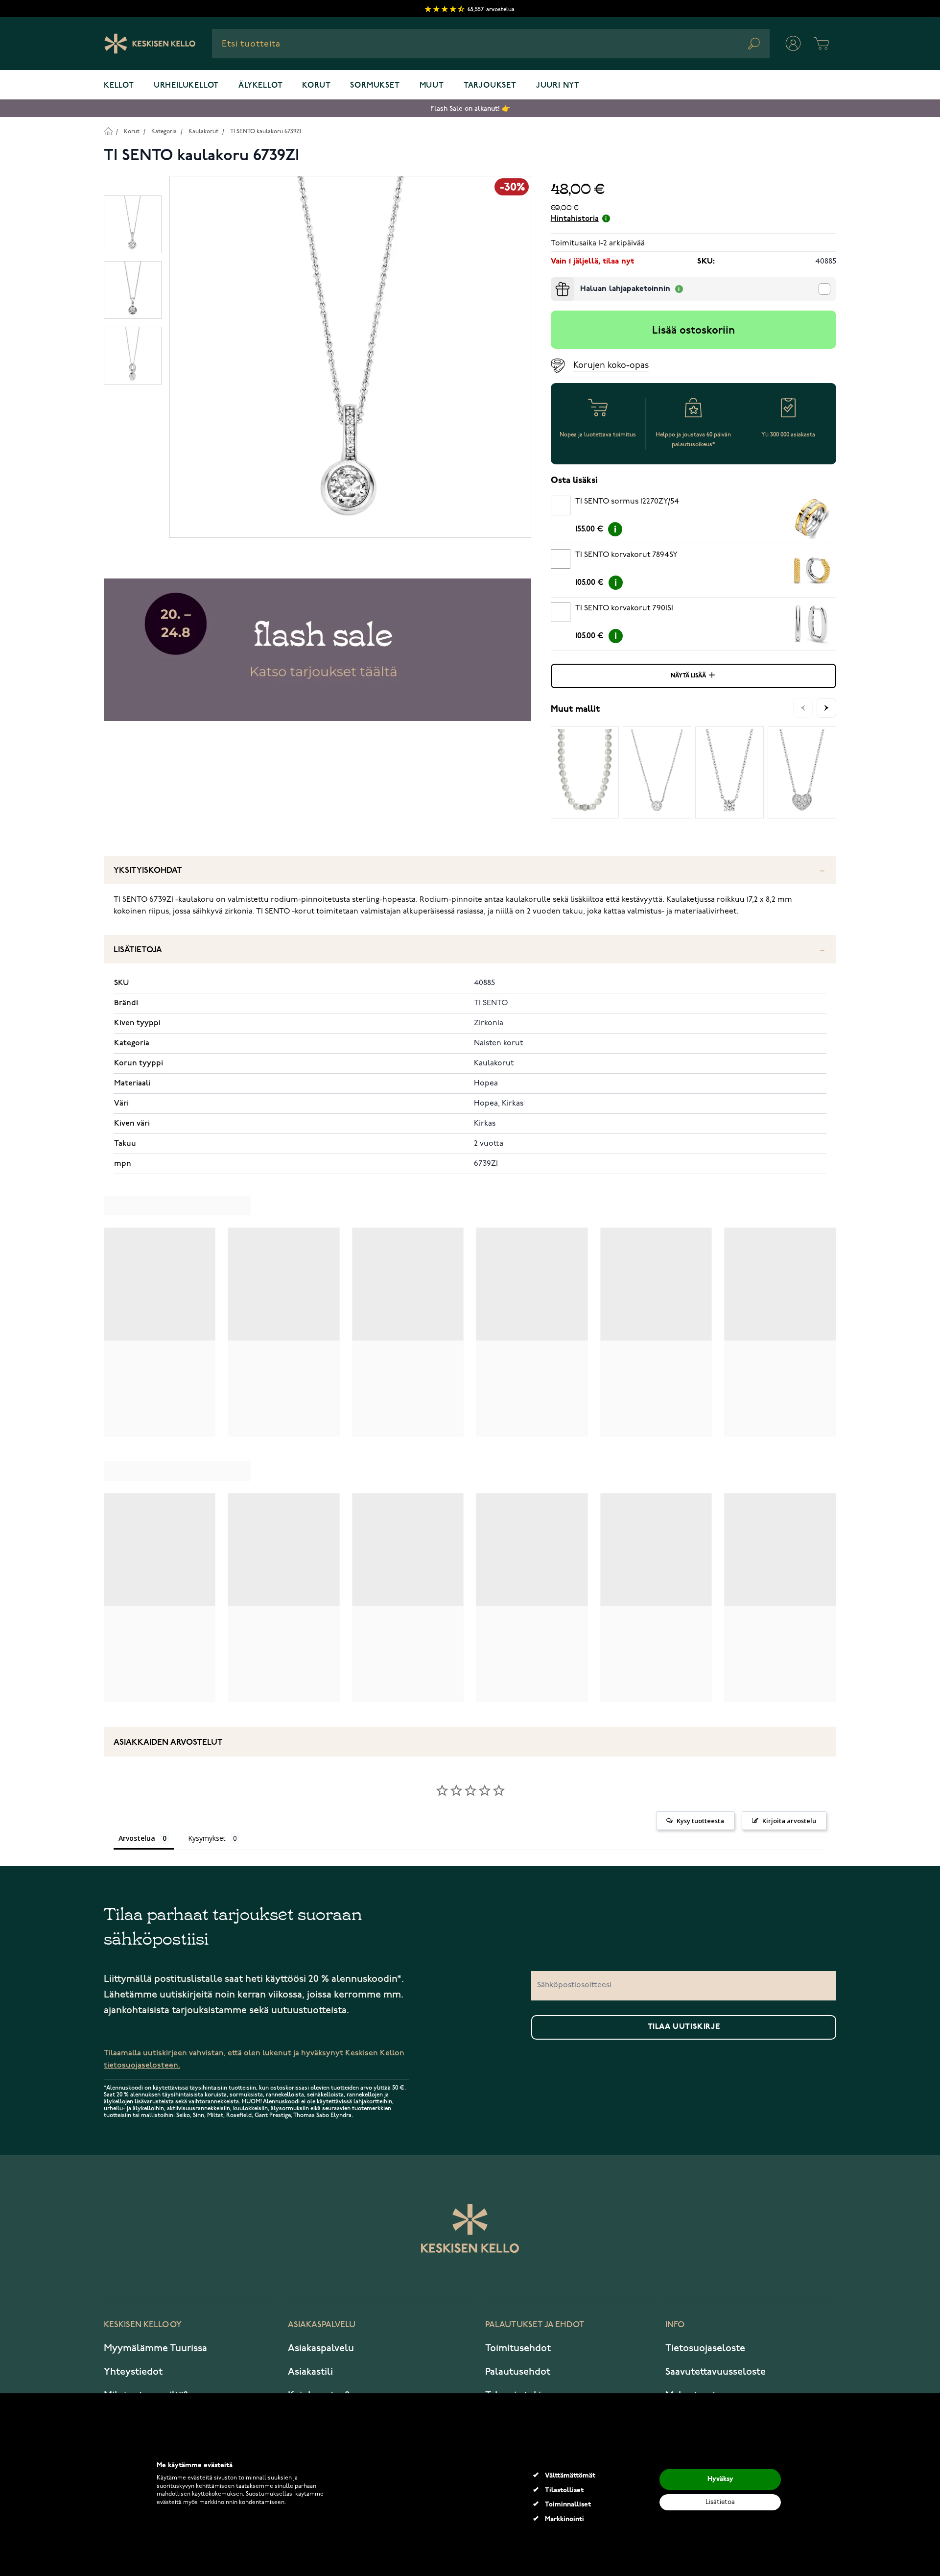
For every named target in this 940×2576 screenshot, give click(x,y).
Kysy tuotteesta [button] (700, 1821)
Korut (316, 86)
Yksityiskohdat (148, 871)
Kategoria (164, 132)
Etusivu (108, 131)
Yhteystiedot (133, 2372)
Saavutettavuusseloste (716, 2372)
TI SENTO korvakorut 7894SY (626, 555)
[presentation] (555, 281)
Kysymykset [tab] (207, 1838)
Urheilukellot (186, 86)
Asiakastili (310, 2372)
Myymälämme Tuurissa (155, 2348)
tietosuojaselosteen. (142, 2065)
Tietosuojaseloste (705, 2348)
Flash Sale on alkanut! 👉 (470, 108)
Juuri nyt (558, 86)
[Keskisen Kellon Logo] (150, 44)
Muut (432, 86)
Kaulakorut (203, 132)
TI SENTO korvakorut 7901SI (624, 608)
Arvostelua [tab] (137, 1838)
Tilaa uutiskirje (684, 2027)
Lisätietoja (138, 950)
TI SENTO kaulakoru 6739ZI (266, 132)
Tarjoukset (490, 86)
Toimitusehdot (518, 2348)
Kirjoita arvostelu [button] (789, 1821)
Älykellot (260, 86)
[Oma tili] (793, 44)
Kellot (119, 86)
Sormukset (375, 86)
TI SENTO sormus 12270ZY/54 (627, 502)
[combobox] (491, 44)
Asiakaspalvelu (321, 2348)
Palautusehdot (518, 2372)
